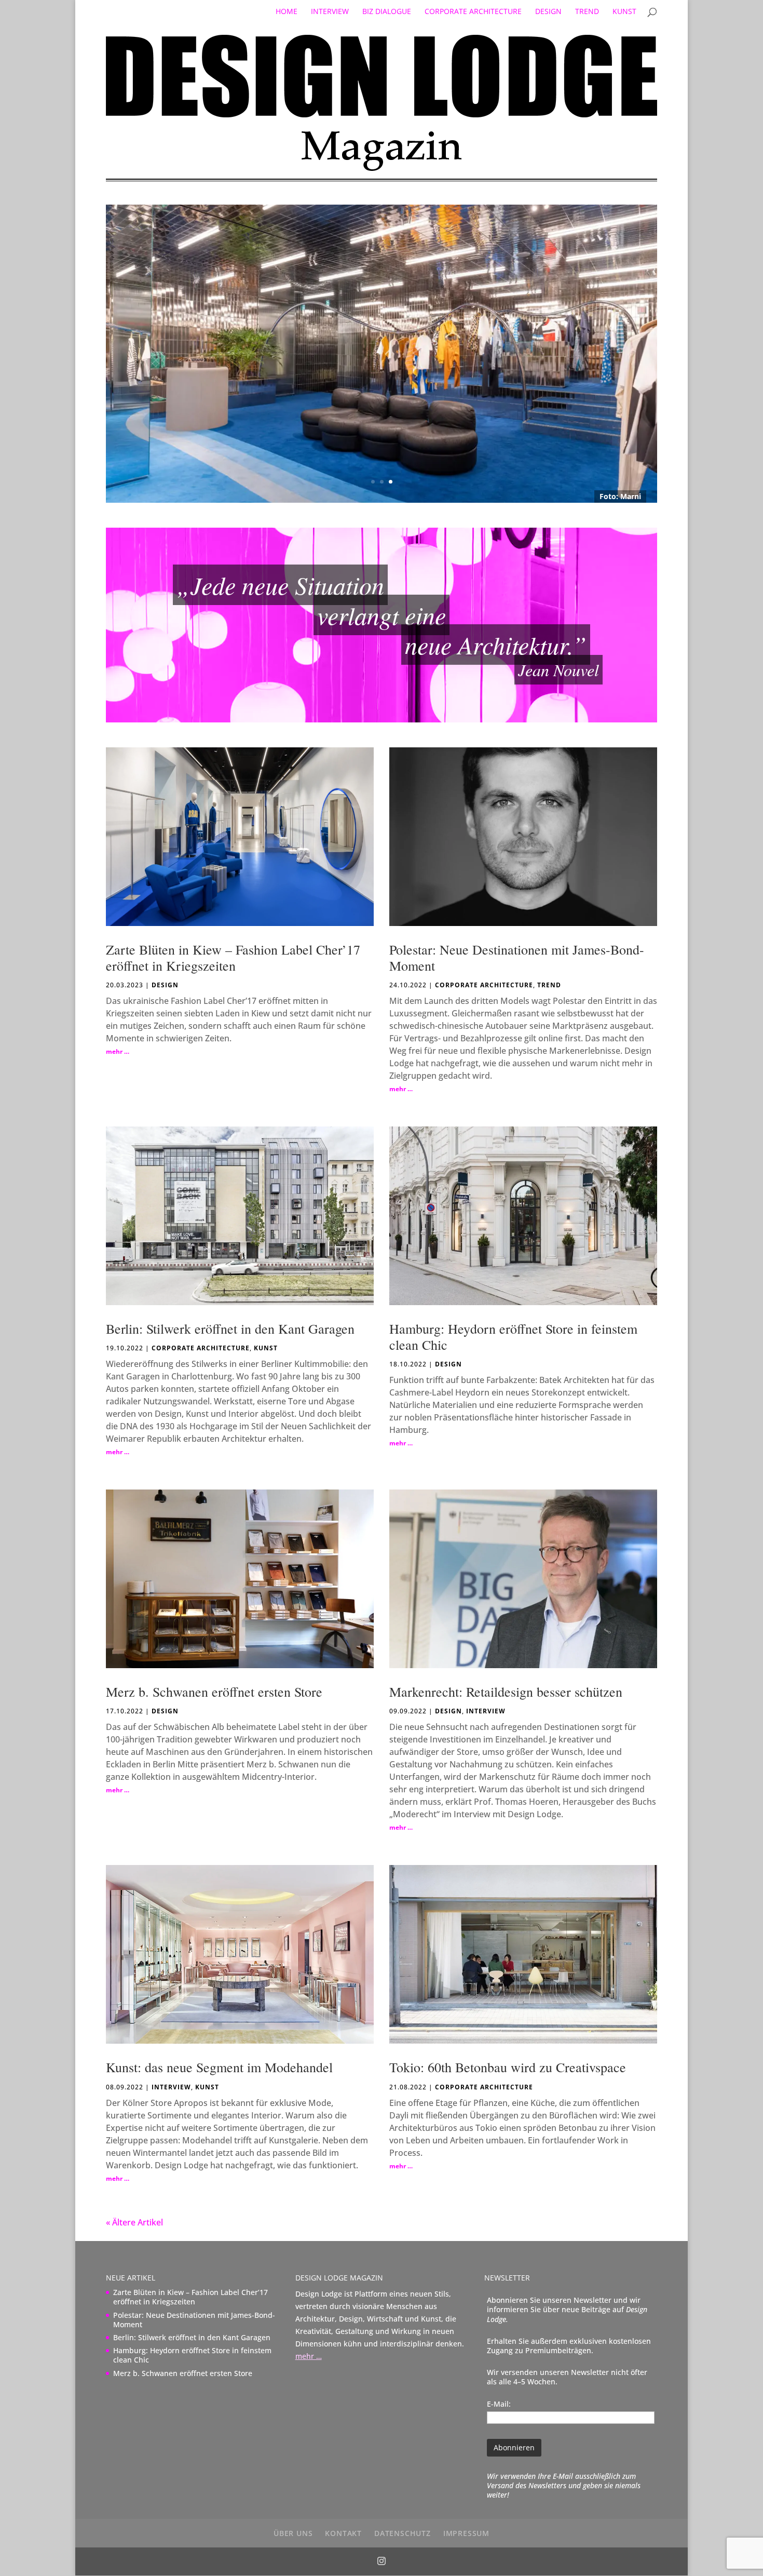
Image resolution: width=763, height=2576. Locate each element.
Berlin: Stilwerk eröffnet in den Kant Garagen (230, 1329)
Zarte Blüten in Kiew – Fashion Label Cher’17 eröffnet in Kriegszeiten (233, 957)
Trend (587, 12)
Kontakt (343, 2533)
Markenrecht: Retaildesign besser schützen (506, 1692)
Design (548, 12)
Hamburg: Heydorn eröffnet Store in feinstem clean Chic (513, 1337)
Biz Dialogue (387, 12)
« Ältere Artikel (134, 2222)
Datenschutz (403, 2533)
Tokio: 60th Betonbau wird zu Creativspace (508, 2067)
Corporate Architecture (473, 12)
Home (287, 12)
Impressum (466, 2533)
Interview (330, 12)
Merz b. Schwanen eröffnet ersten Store (214, 1692)
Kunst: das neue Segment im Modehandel (219, 2067)
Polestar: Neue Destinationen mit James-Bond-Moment (517, 957)
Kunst (624, 12)
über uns (293, 2533)
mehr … (118, 1051)
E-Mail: (499, 2404)
